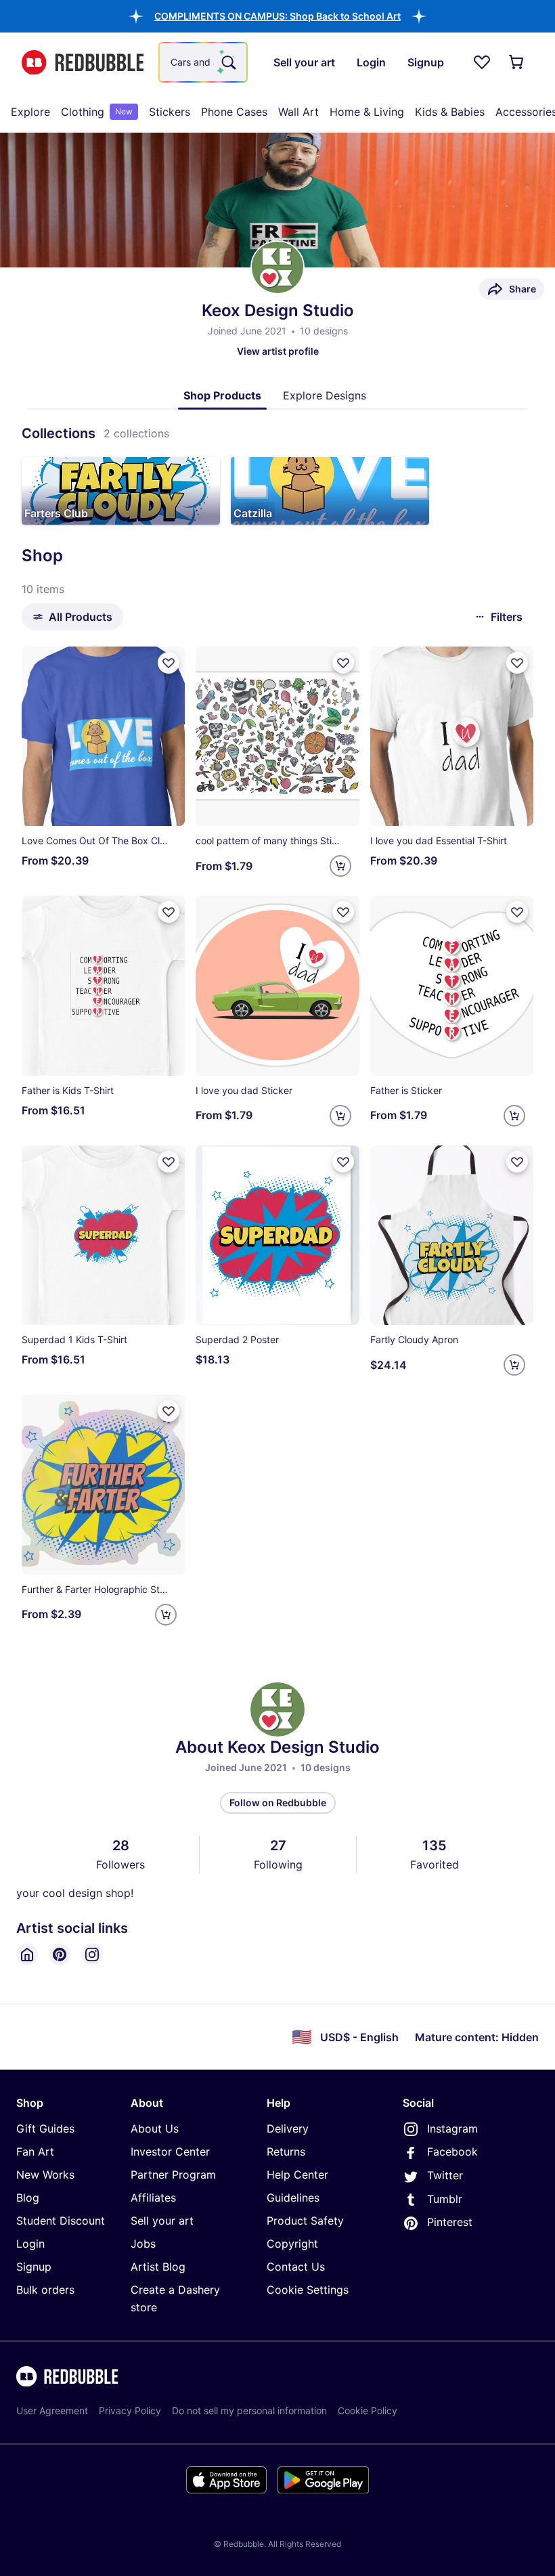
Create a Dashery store (175, 2298)
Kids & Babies (450, 112)
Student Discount (61, 2221)
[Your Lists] (482, 62)
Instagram (452, 2129)
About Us (155, 2129)
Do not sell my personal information (249, 2410)
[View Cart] (517, 62)
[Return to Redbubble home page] (83, 63)
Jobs (143, 2244)
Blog (28, 2198)
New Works (45, 2175)
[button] (277, 16)
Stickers (170, 112)
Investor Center (170, 2152)
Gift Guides (45, 2129)
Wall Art (298, 112)
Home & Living (367, 112)
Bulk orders (45, 2290)
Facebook (452, 2152)
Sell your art (162, 2221)
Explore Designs (325, 395)
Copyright (292, 2244)
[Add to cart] (340, 866)
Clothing (97, 112)
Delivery (288, 2129)
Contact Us (296, 2267)
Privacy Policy (130, 2410)
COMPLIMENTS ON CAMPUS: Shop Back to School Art (277, 16)
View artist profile (278, 351)
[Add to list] (169, 663)
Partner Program (173, 2175)
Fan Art (35, 2152)
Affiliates (153, 2198)
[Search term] (227, 62)
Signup (34, 2267)
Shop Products (222, 395)
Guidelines (293, 2198)
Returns (286, 2152)
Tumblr (445, 2199)
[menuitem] (30, 112)
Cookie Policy (368, 2410)
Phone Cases (234, 112)
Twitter (445, 2175)
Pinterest (450, 2222)
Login (30, 2244)
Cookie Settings (308, 2290)
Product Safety (305, 2221)
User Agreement (52, 2410)
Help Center (297, 2175)
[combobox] (203, 62)
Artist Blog (158, 2267)
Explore (30, 112)
